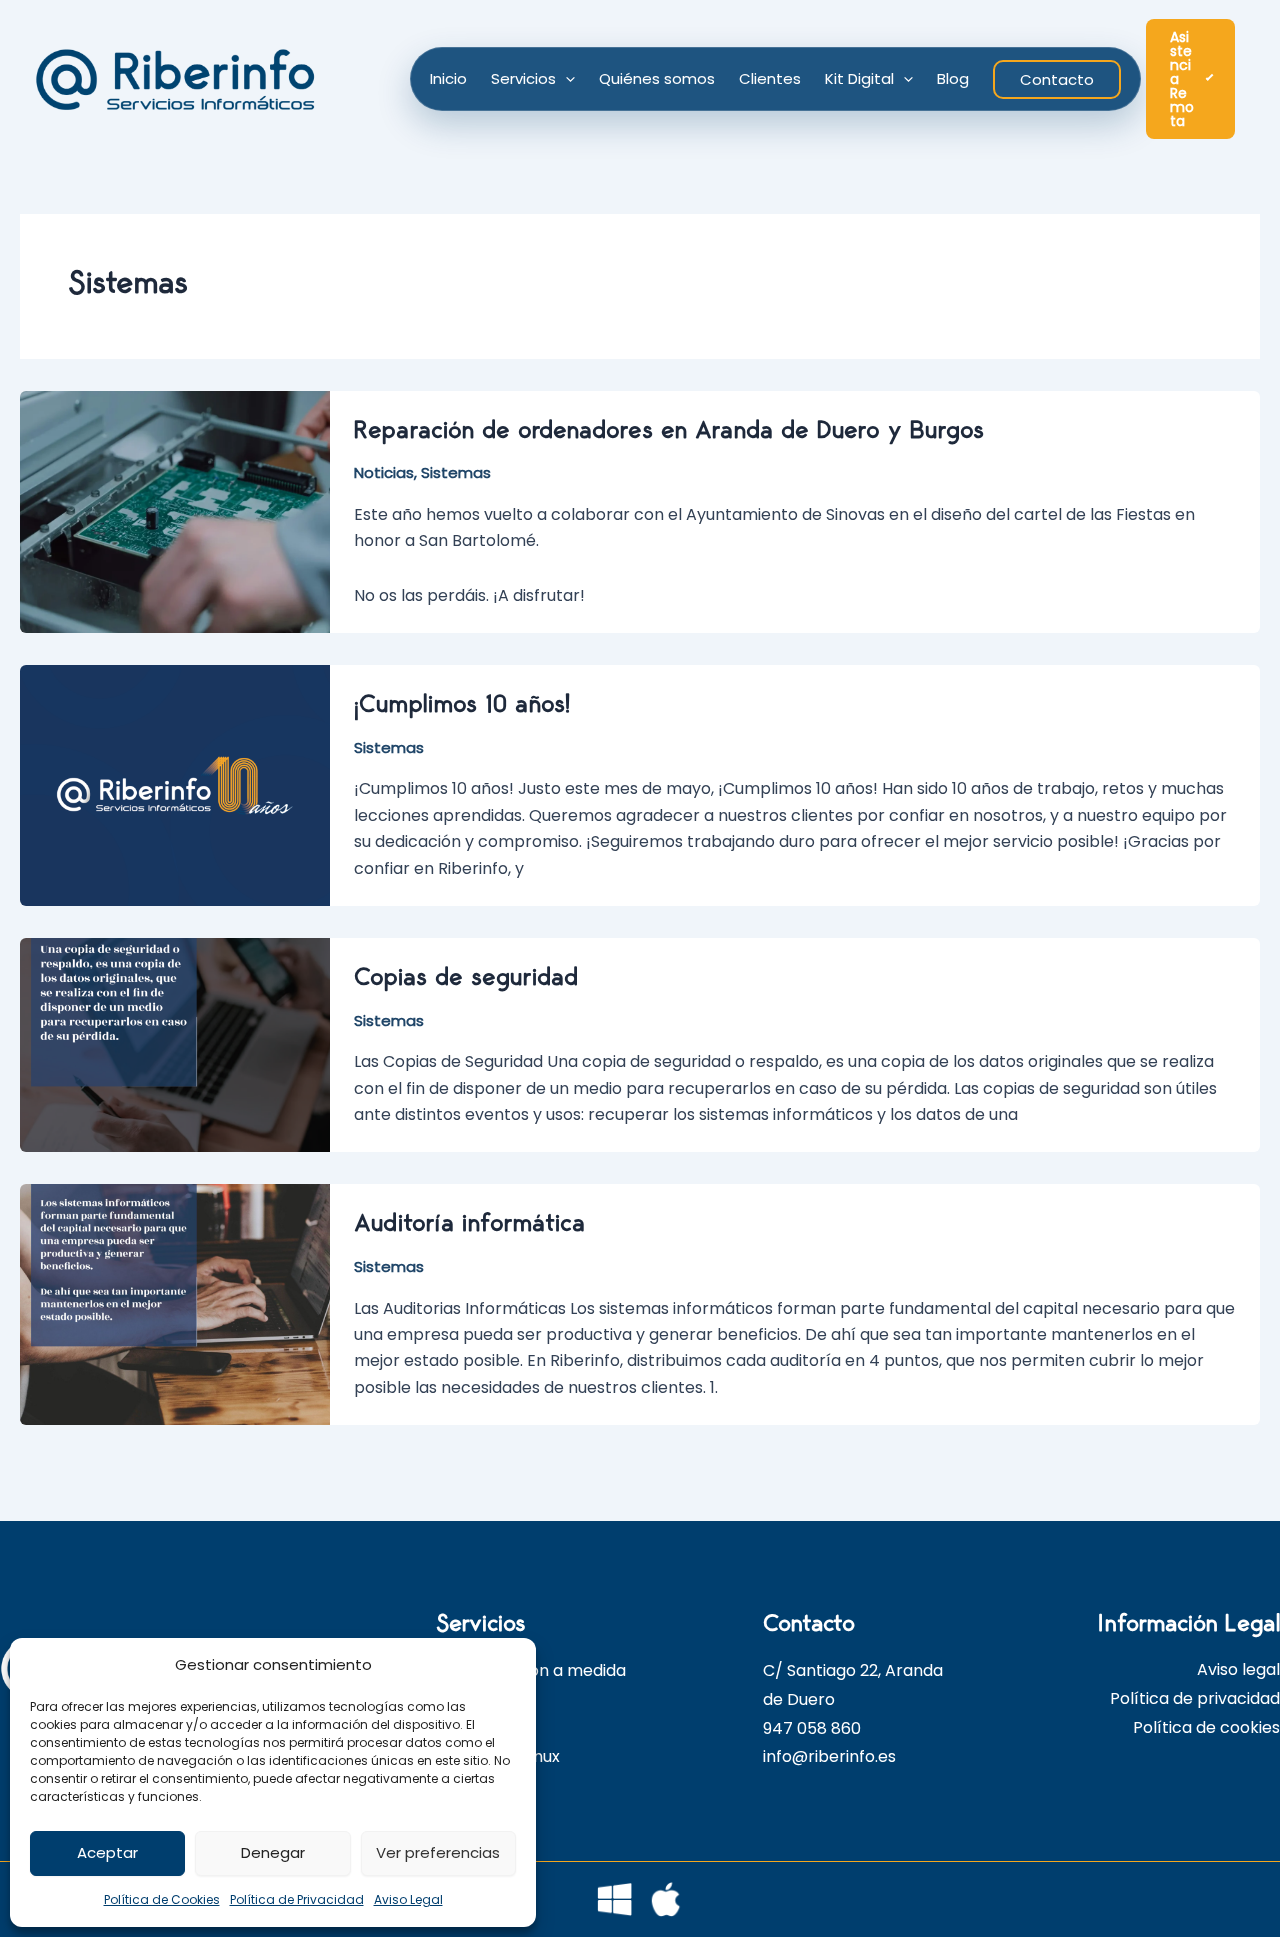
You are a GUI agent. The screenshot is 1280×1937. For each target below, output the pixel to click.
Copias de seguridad (466, 977)
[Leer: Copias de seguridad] (175, 1044)
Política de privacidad (1195, 1698)
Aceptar (107, 1852)
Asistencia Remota (1182, 79)
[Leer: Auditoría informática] (175, 1303)
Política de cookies (1206, 1727)
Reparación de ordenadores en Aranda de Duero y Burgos (669, 430)
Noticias (384, 472)
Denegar (273, 1852)
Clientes (770, 78)
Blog (953, 78)
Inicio (448, 78)
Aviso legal (1238, 1669)
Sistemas (456, 472)
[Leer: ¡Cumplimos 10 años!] (175, 784)
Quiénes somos (657, 78)
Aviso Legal (408, 1899)
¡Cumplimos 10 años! (462, 704)
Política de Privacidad (297, 1899)
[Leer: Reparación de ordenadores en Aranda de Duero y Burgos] (175, 510)
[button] (565, 79)
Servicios (523, 78)
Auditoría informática (469, 1223)
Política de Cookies (162, 1899)
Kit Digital (859, 78)
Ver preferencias (438, 1852)
